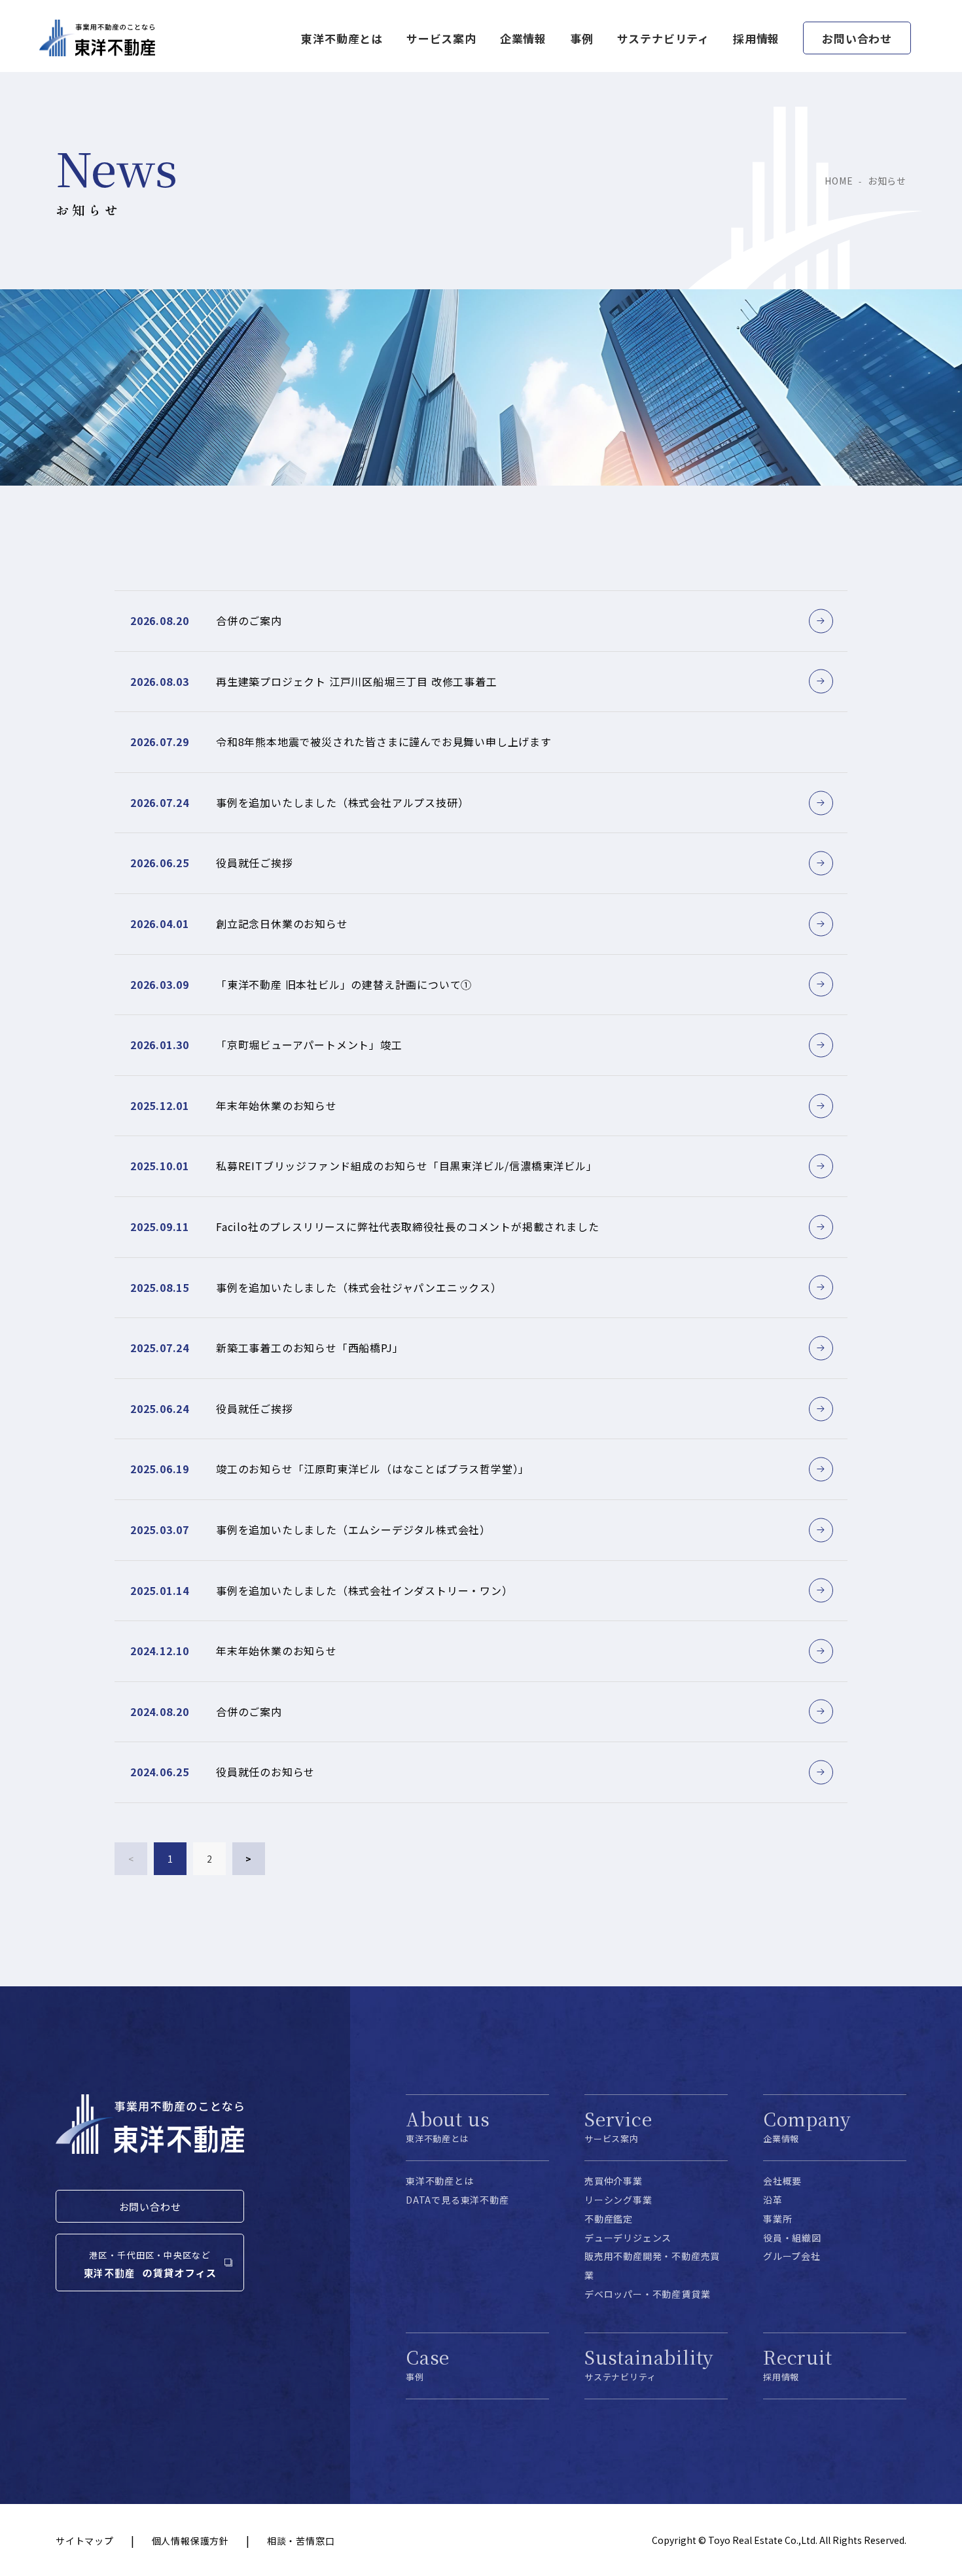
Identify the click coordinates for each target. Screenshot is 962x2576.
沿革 (773, 2200)
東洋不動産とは (440, 2181)
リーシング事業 (618, 2200)
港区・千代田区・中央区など (150, 2255)
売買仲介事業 (614, 2181)
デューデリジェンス (628, 2238)
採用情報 (756, 38)
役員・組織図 (792, 2238)
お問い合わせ (857, 38)
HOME (839, 181)
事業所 (777, 2219)
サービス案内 (441, 38)
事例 (582, 38)
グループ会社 (792, 2256)
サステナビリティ (663, 38)
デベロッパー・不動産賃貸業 (647, 2294)
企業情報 (523, 38)
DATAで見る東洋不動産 (457, 2200)
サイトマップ (85, 2541)
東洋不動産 (97, 38)
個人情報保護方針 (190, 2541)
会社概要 (782, 2181)
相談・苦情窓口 (301, 2541)
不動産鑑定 (609, 2219)
